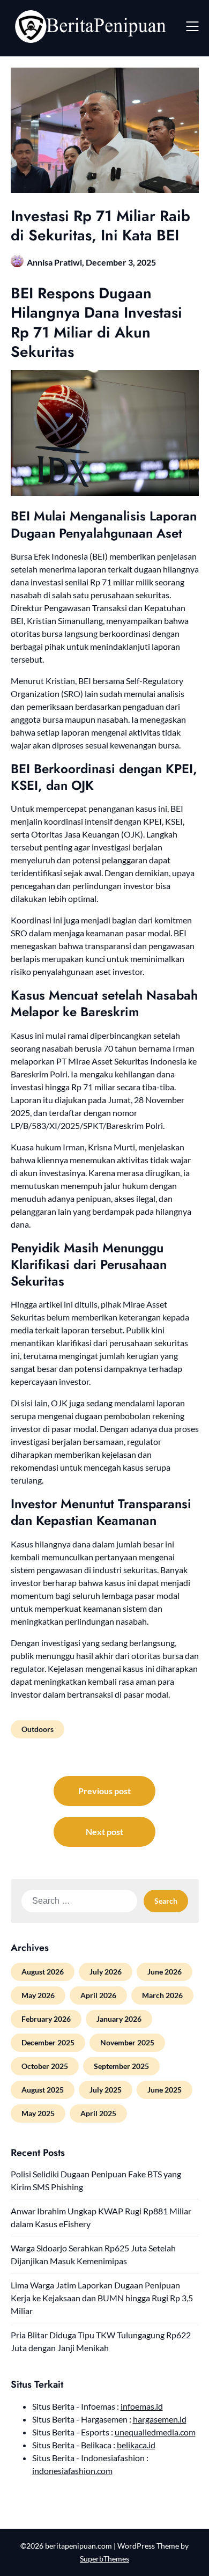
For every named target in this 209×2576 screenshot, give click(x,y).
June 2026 (165, 1972)
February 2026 (46, 2019)
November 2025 (127, 2042)
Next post (104, 1832)
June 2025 (165, 2090)
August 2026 (43, 1972)
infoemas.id (142, 2406)
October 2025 (45, 2066)
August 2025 (43, 2090)
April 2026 (98, 1995)
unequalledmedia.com (155, 2432)
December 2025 (48, 2042)
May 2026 (38, 1995)
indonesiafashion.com (72, 2471)
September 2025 (121, 2066)
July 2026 (106, 1972)
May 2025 (38, 2113)
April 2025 (98, 2113)
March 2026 (162, 1995)
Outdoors (38, 1729)
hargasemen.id (160, 2419)
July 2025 (106, 2090)
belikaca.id (136, 2445)
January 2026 (119, 2019)
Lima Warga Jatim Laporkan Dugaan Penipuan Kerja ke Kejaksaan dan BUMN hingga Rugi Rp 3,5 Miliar (102, 2298)
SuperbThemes (104, 2559)
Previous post (104, 1791)
